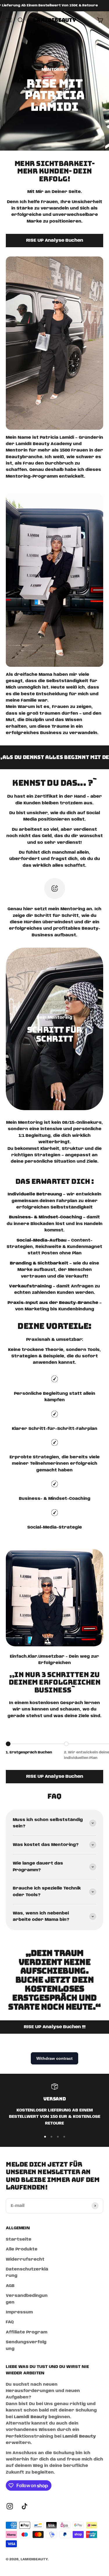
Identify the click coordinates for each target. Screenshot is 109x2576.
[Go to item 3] (58, 2137)
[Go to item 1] (45, 2137)
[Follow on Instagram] (10, 2506)
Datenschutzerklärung (27, 2272)
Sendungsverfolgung (26, 2345)
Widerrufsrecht (25, 2259)
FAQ (10, 2322)
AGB (10, 2286)
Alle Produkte (22, 2249)
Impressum (19, 2312)
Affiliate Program (27, 2332)
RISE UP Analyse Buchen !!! (55, 2027)
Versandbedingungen (27, 2299)
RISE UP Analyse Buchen (55, 241)
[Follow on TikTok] (25, 2506)
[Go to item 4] (64, 2137)
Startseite (19, 2239)
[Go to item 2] (51, 2137)
